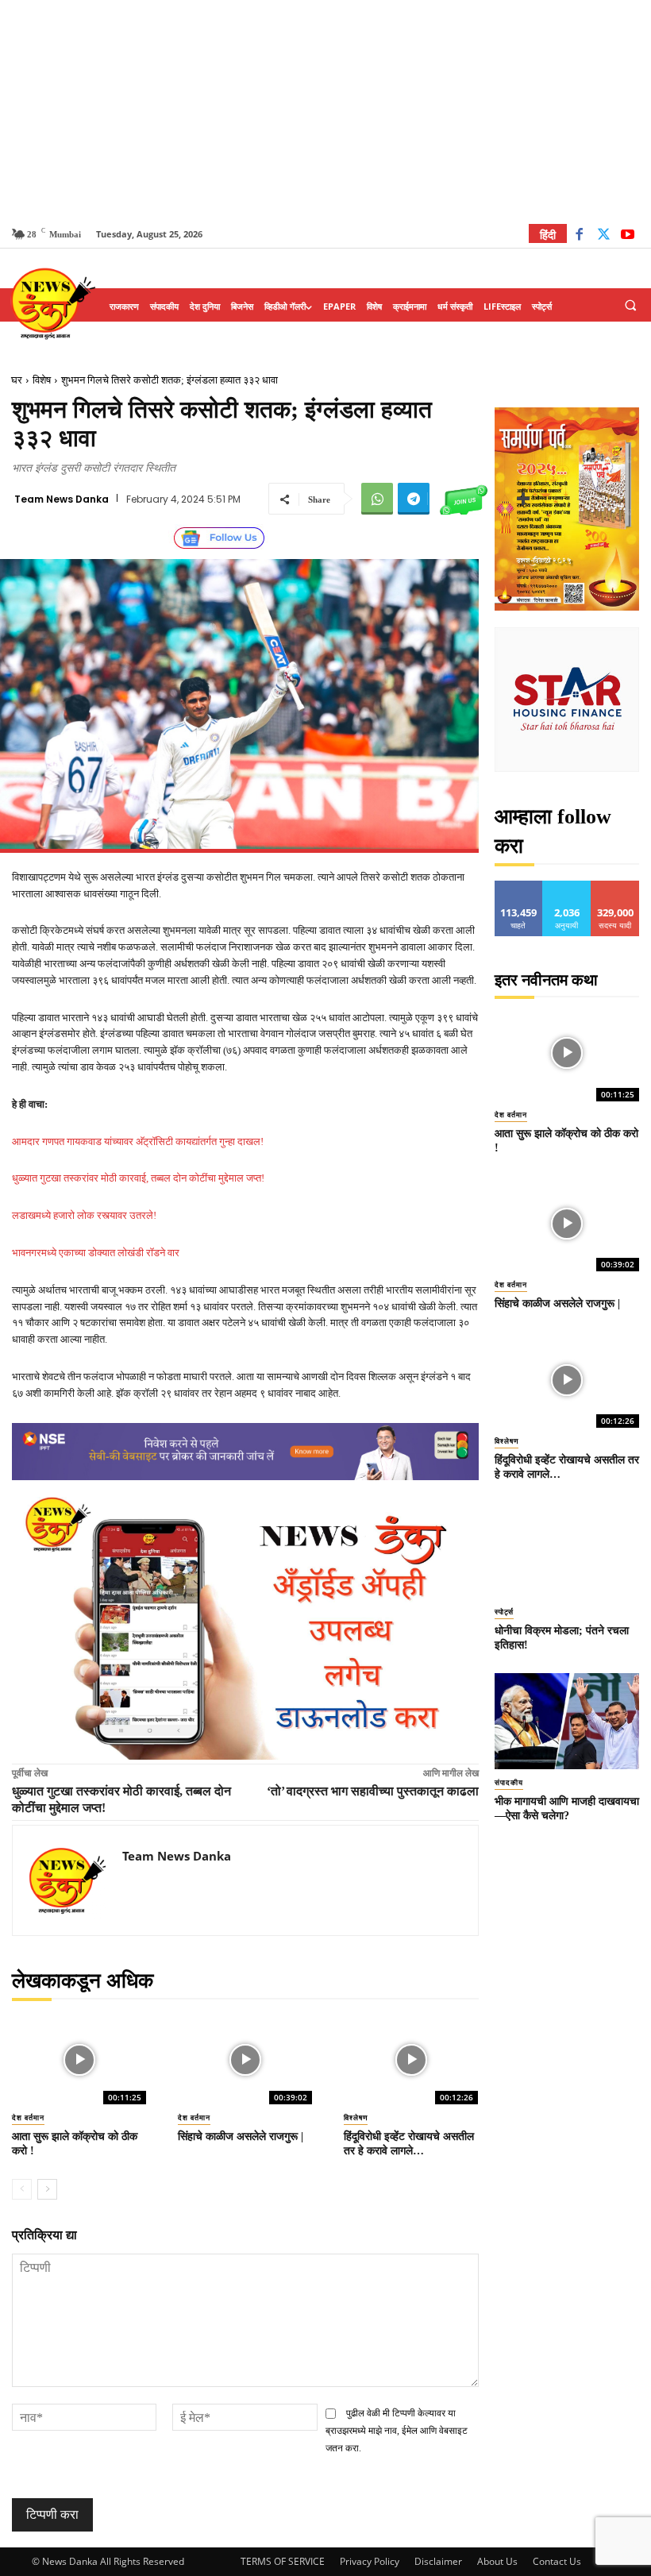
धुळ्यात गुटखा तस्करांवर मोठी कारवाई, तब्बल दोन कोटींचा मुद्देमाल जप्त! (138, 1178)
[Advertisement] (325, 111)
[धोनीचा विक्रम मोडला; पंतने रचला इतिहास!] (567, 1550)
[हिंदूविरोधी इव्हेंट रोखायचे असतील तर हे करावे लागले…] (411, 2060)
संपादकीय (509, 1783)
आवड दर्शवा (519, 887)
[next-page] (47, 2189)
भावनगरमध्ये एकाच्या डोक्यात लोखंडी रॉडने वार (96, 1253)
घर (17, 380)
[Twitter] (604, 236)
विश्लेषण (356, 2118)
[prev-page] (22, 2189)
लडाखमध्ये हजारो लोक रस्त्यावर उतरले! (84, 1215)
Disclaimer (438, 2561)
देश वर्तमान (28, 2118)
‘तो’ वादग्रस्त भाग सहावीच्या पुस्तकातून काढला (373, 1791)
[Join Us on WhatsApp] (464, 499)
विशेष (42, 380)
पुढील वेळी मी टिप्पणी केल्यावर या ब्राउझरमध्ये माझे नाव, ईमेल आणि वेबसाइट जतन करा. (397, 2431)
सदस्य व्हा (616, 887)
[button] (630, 306)
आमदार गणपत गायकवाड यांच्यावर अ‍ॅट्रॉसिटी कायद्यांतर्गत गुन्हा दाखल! (138, 1141)
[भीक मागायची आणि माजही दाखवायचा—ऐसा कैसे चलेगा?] (567, 1721)
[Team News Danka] (67, 1880)
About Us (497, 2561)
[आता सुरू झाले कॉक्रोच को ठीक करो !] (79, 2060)
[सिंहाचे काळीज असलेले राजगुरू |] (245, 2060)
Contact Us (557, 2561)
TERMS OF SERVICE (283, 2561)
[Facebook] (579, 236)
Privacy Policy (370, 2561)
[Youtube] (628, 236)
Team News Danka (62, 499)
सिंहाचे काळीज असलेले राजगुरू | (241, 2136)
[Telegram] (414, 499)
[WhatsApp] (377, 499)
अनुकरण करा (567, 887)
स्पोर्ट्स (504, 1612)
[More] (523, 499)
